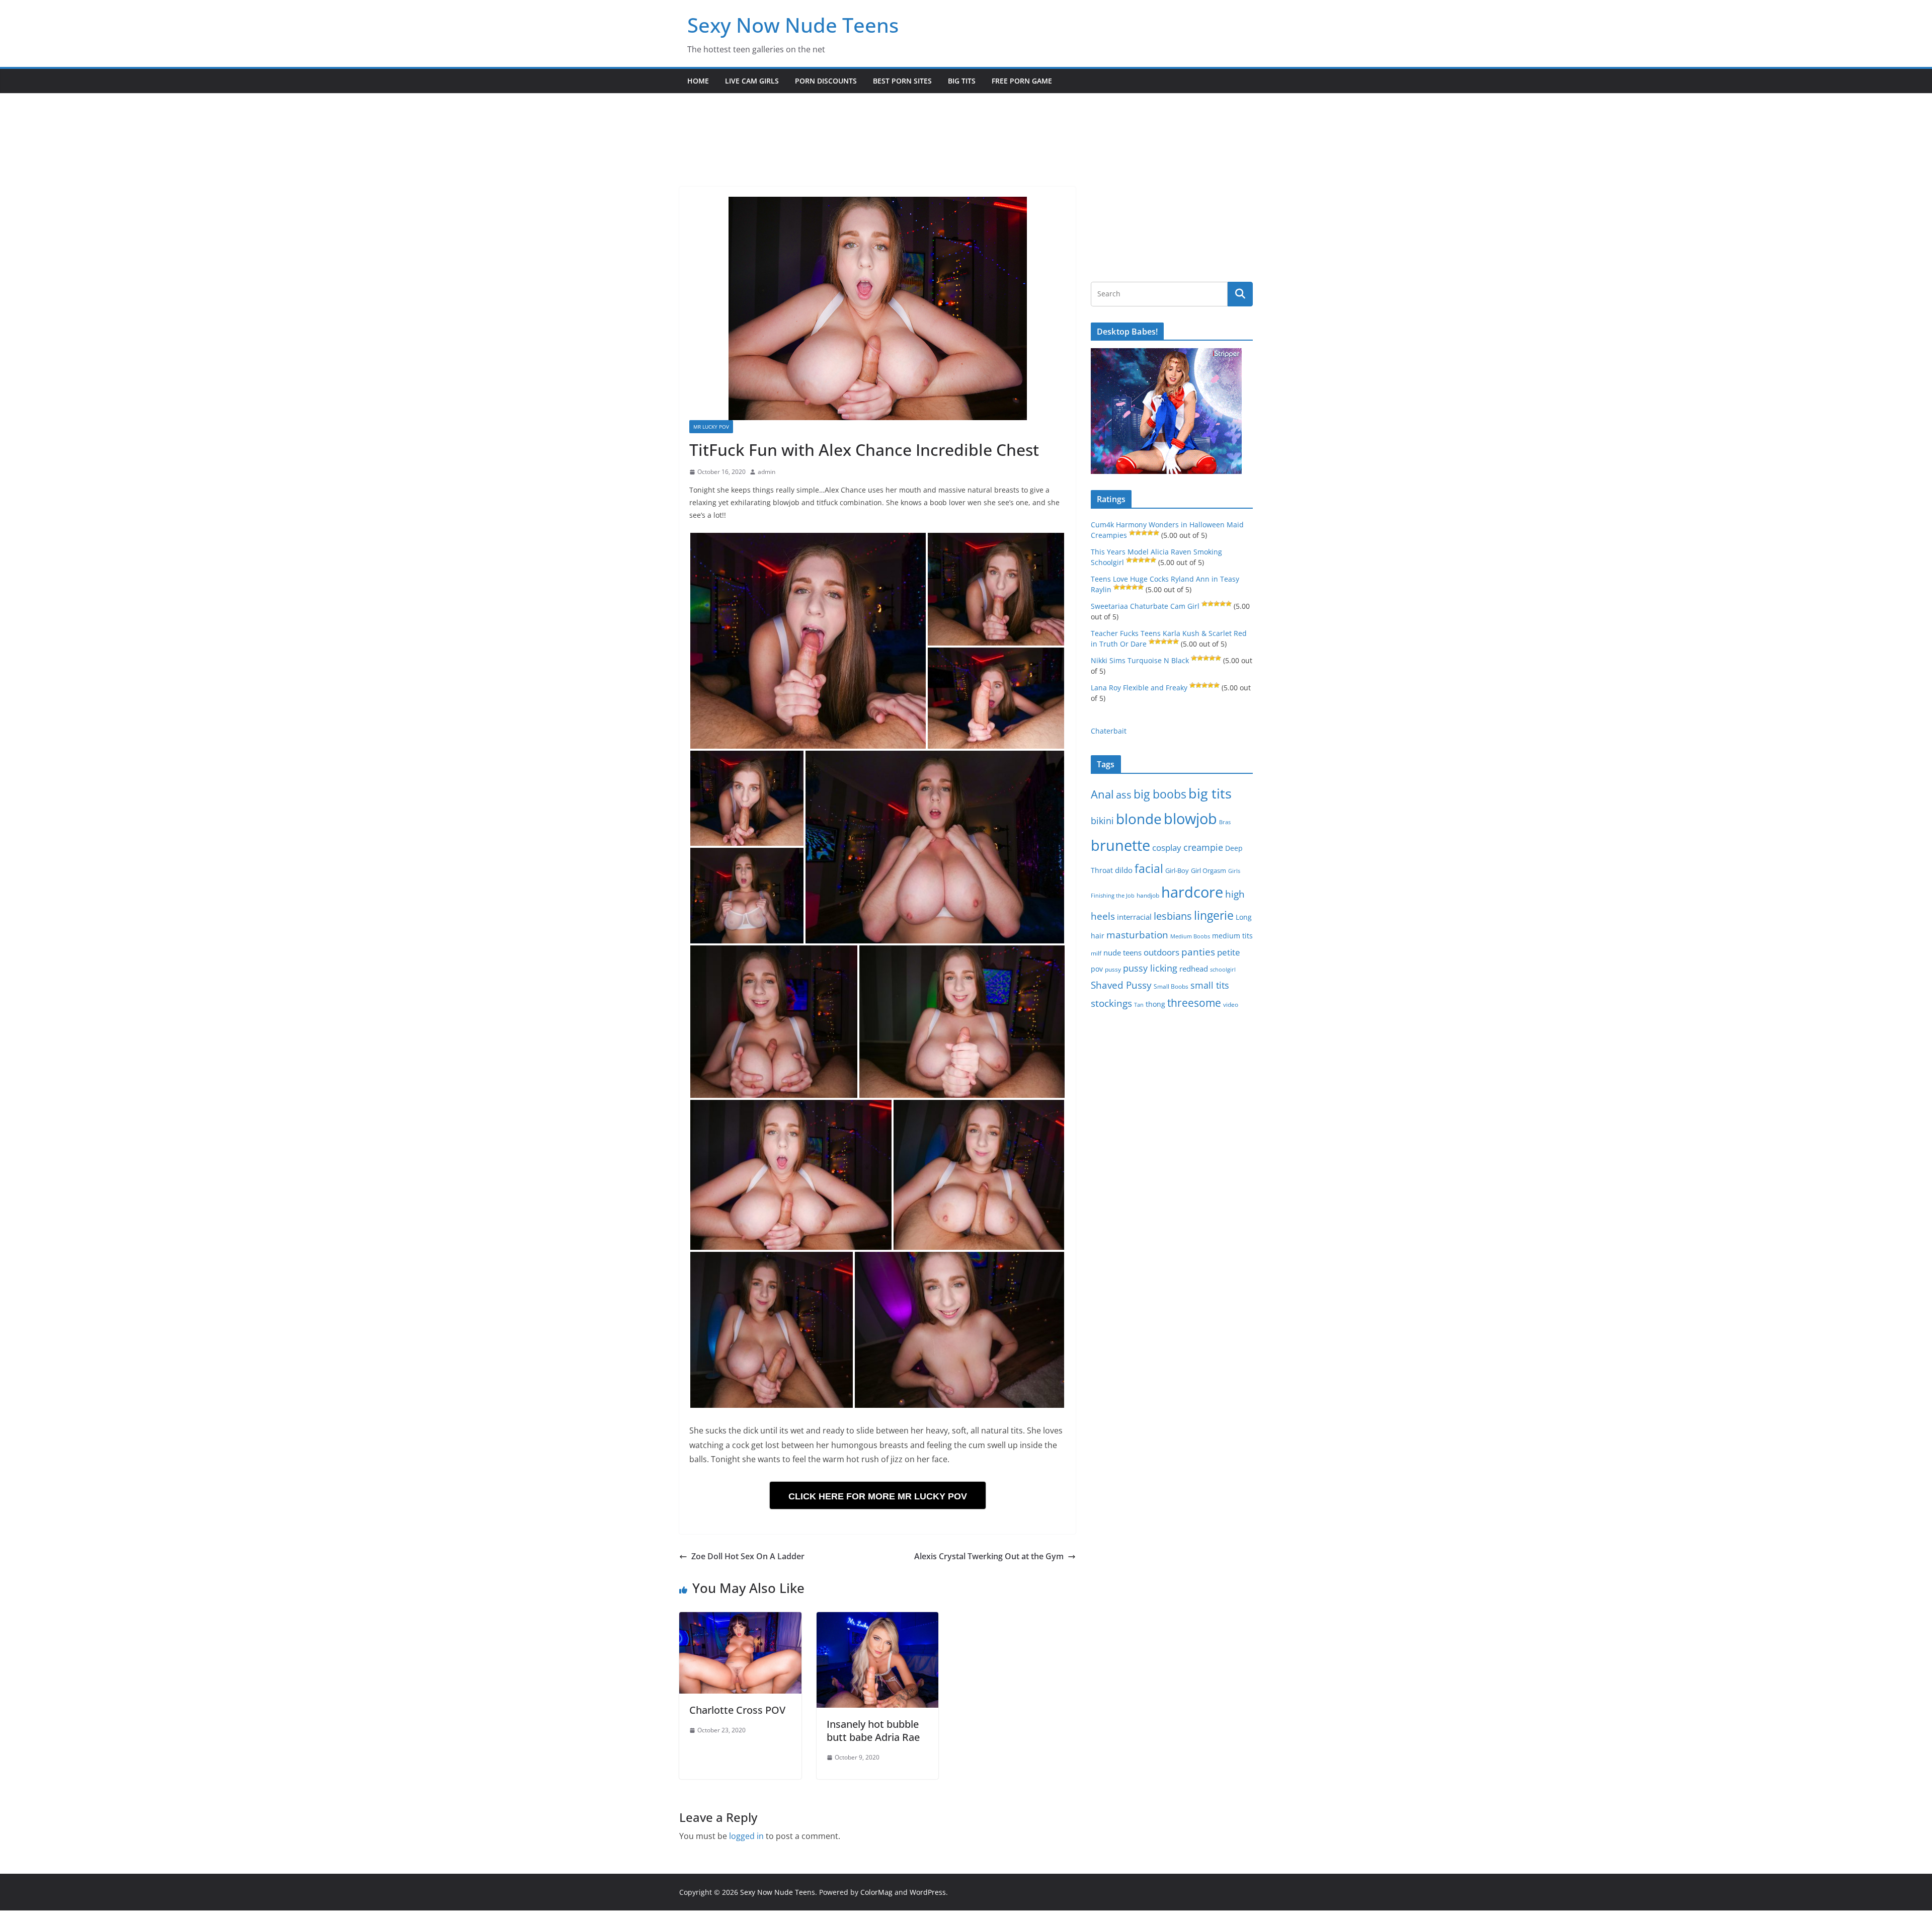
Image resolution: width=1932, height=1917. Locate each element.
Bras (1225, 822)
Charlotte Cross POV (737, 1710)
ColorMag (876, 1892)
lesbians (1173, 916)
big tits (1210, 793)
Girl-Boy (1177, 870)
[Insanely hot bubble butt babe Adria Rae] (878, 1619)
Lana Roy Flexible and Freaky (1139, 688)
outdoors (1161, 952)
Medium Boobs (1190, 936)
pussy (1113, 969)
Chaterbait (1109, 731)
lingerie (1214, 915)
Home (698, 81)
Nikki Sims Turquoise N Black (1140, 660)
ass (1124, 795)
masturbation (1137, 935)
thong (1155, 1004)
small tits (1210, 985)
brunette (1120, 845)
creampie (1203, 847)
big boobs (1160, 794)
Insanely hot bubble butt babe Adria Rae (873, 1731)
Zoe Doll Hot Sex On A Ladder (748, 1556)
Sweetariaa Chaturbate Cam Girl (1145, 606)
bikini (1102, 820)
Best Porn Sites (902, 81)
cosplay (1167, 848)
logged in (746, 1836)
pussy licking (1150, 968)
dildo (1124, 870)
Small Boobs (1171, 986)
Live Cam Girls (752, 81)
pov (1097, 969)
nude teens (1122, 952)
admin (767, 472)
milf (1096, 953)
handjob (1148, 895)
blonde (1139, 819)
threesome (1194, 1003)
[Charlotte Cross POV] (740, 1619)
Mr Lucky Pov (711, 427)
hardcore (1192, 892)
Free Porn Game (1022, 81)
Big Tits (962, 81)
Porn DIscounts (826, 81)
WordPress (928, 1892)
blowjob (1190, 819)
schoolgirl (1223, 969)
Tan (1139, 1005)
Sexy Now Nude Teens (793, 25)
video (1231, 1005)
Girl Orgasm (1209, 870)
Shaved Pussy (1121, 985)
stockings (1111, 1003)
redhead (1194, 969)
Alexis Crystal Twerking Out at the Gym (989, 1556)
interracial (1134, 917)
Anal (1102, 794)
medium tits (1232, 936)
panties (1198, 952)
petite (1229, 952)
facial (1149, 869)
